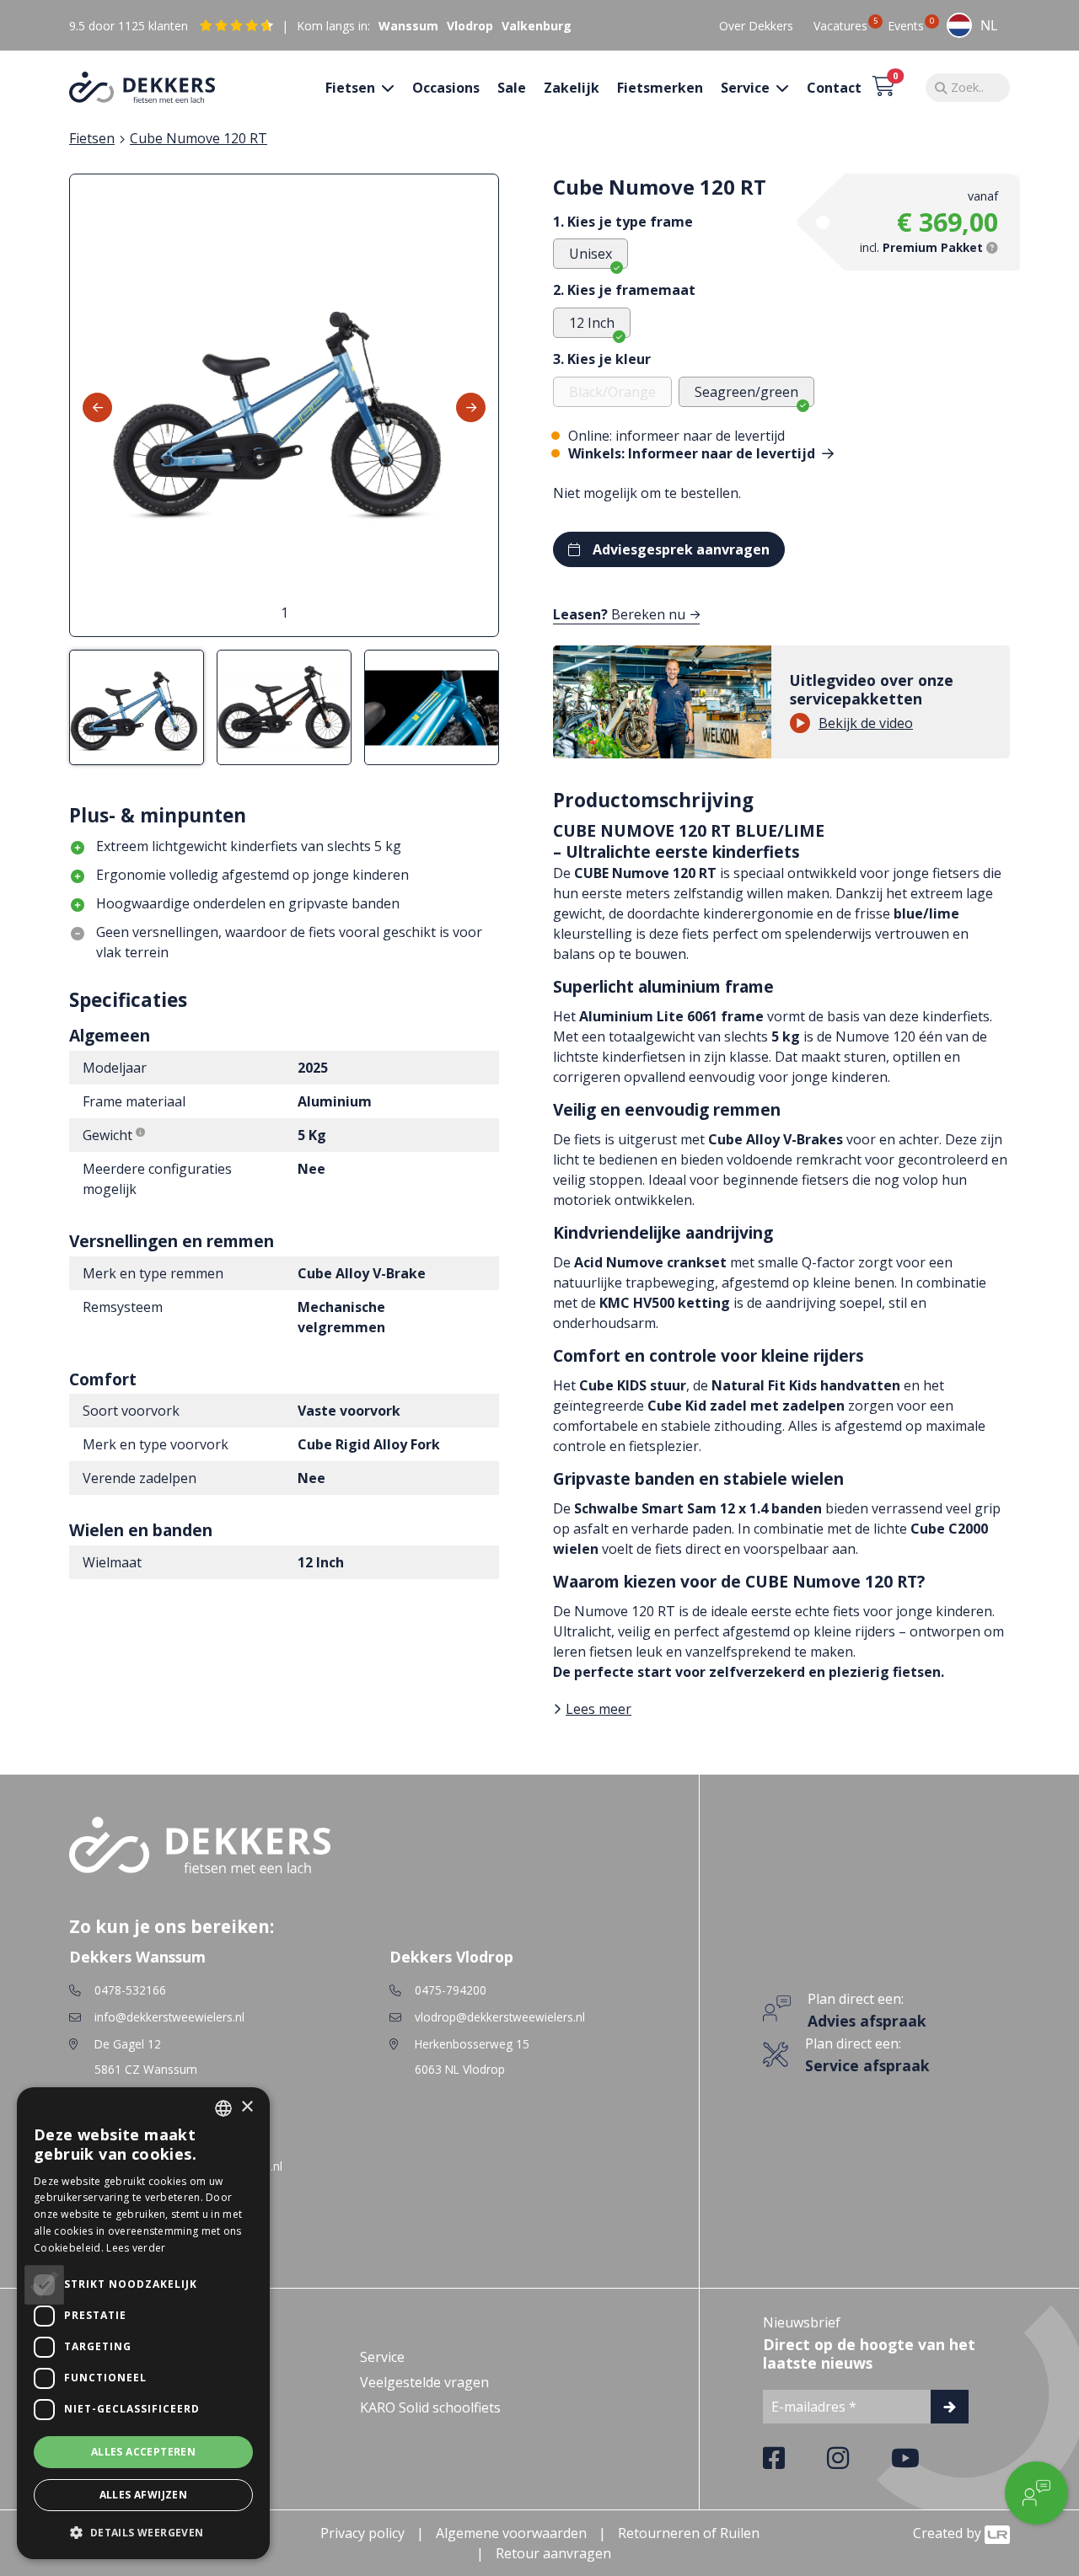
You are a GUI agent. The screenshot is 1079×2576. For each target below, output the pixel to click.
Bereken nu (619, 614)
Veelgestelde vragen (424, 2382)
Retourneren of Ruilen (689, 2533)
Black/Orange (612, 392)
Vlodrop (470, 26)
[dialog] (143, 2323)
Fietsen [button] (352, 88)
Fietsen (92, 138)
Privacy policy (362, 2533)
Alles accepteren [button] (143, 2452)
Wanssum (408, 26)
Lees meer (599, 1709)
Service (382, 2357)
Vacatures (840, 25)
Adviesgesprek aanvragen (681, 549)
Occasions (446, 88)
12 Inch (592, 323)
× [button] (247, 2107)
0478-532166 (130, 1990)
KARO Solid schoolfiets (430, 2407)
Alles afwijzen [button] (144, 2495)
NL (989, 25)
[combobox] (972, 25)
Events (906, 25)
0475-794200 (451, 1990)
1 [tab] (285, 613)
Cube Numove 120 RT (199, 138)
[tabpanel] (284, 405)
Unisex (590, 254)
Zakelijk (572, 88)
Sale (512, 88)
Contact (834, 88)
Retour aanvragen (553, 2553)
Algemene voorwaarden (511, 2533)
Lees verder (136, 2248)
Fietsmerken (660, 88)
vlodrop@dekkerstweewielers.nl (500, 2017)
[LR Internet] (997, 2533)
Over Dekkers (756, 26)
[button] (143, 2532)
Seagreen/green (746, 392)
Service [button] (747, 88)
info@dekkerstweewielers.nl (169, 2017)
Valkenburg (537, 26)
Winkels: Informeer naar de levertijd (693, 453)
